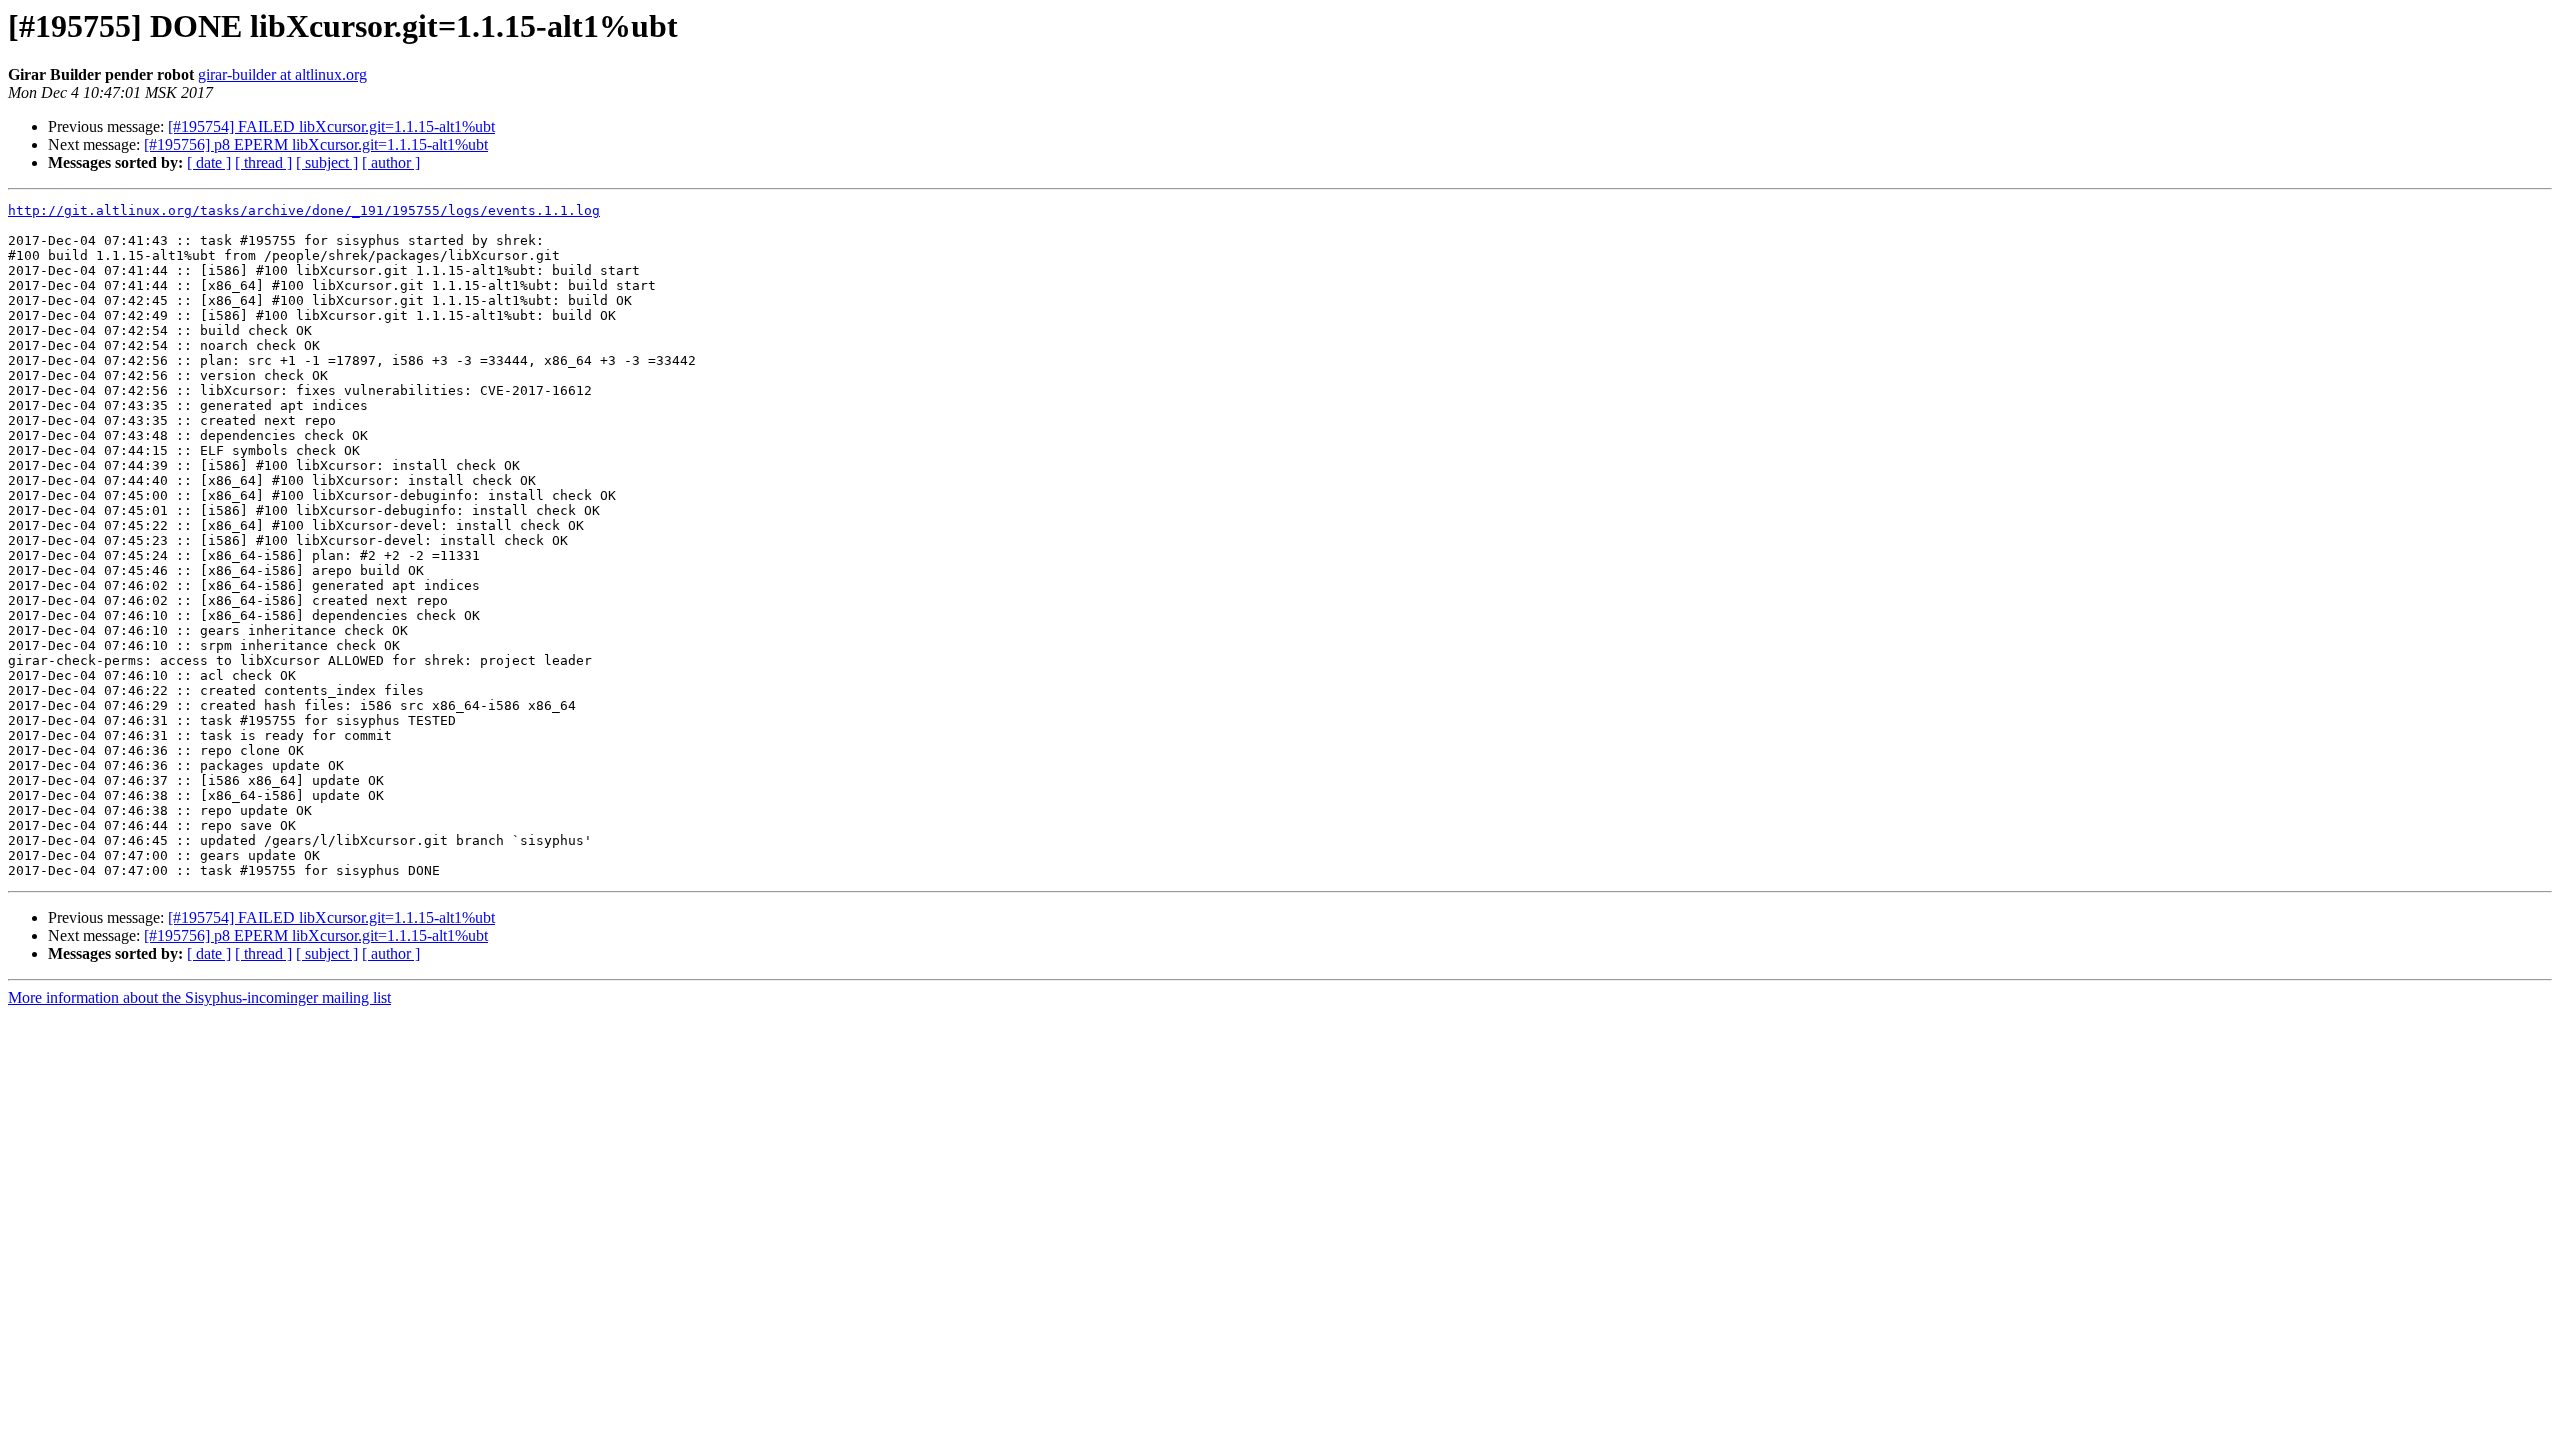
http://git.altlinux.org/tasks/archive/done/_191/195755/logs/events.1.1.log (304, 210)
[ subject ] (327, 162)
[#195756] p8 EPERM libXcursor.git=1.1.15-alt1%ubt (316, 144)
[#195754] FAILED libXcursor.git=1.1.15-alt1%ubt (331, 126)
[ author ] (391, 162)
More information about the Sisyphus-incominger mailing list (199, 997)
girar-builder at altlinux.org (282, 74)
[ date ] (209, 162)
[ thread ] (263, 162)
